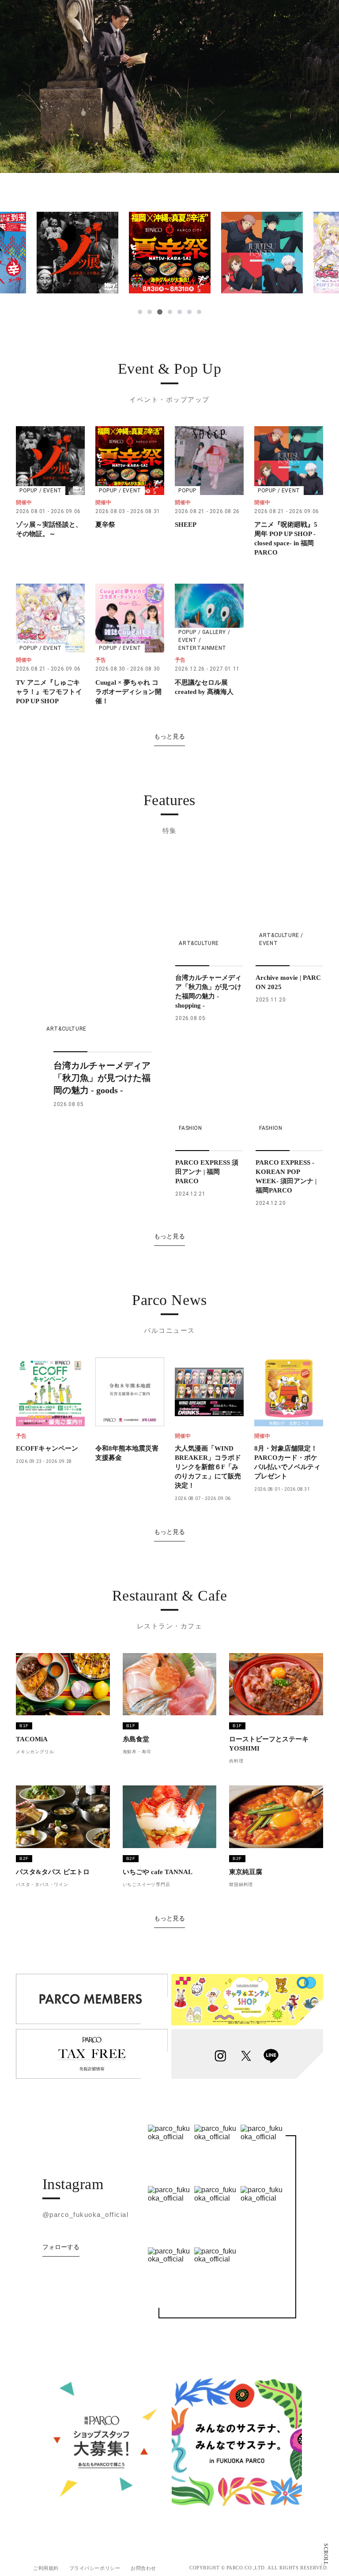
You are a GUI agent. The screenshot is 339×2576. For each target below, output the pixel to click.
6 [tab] (189, 312)
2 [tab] (150, 312)
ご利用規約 (46, 2568)
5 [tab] (180, 312)
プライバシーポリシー (95, 2568)
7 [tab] (199, 312)
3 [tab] (160, 312)
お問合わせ (143, 2568)
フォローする (61, 2247)
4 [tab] (170, 312)
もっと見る (169, 736)
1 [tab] (140, 312)
